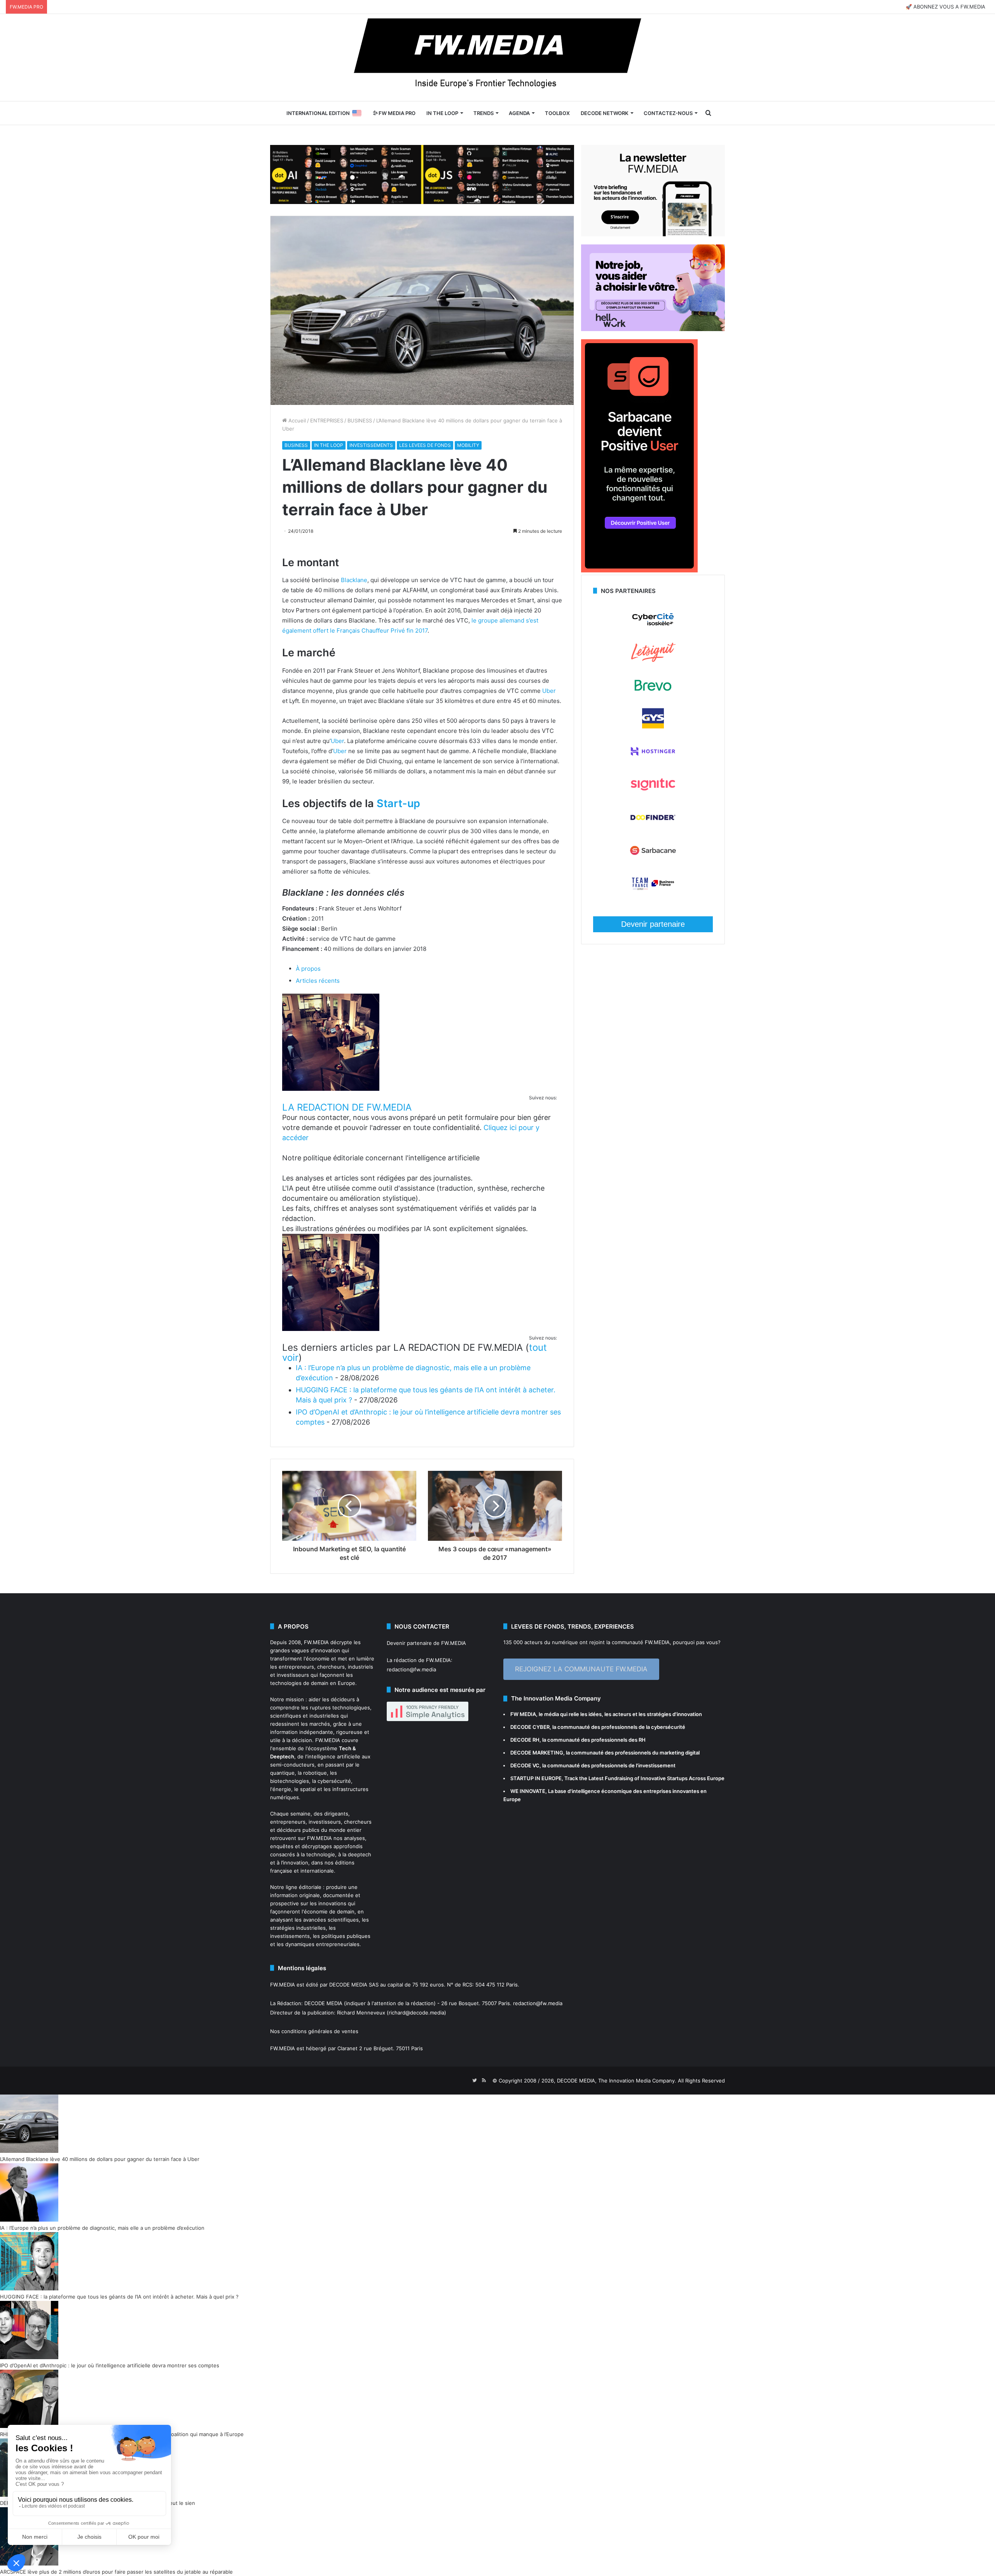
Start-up (398, 803)
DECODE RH (525, 1740)
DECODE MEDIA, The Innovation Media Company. (617, 2081)
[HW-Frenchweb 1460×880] (653, 329)
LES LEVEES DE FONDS (425, 445)
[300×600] (639, 570)
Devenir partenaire (653, 924)
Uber (549, 691)
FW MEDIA (523, 1714)
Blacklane (354, 580)
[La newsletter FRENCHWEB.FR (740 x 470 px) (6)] (653, 234)
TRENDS (484, 113)
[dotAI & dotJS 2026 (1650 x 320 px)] (422, 174)
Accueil (296, 420)
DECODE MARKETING (537, 1753)
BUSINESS (360, 420)
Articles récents (318, 981)
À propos (308, 969)
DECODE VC (525, 1765)
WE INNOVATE (528, 1791)
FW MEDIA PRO (396, 113)
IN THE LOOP (442, 113)
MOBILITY (468, 445)
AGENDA (519, 113)
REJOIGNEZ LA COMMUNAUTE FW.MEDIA (581, 1669)
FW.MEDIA (316, 1642)
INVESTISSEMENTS (371, 445)
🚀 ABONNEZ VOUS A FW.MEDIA (945, 7)
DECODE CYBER (530, 1727)
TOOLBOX (557, 113)
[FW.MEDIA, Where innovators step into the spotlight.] (497, 58)
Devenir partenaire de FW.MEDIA (426, 1643)
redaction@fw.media (411, 1669)
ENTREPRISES (327, 420)
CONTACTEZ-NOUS (668, 113)
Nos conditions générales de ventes (314, 2031)
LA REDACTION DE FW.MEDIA (347, 1107)
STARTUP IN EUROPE (536, 1778)
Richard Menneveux (361, 2013)
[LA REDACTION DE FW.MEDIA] (331, 1089)
